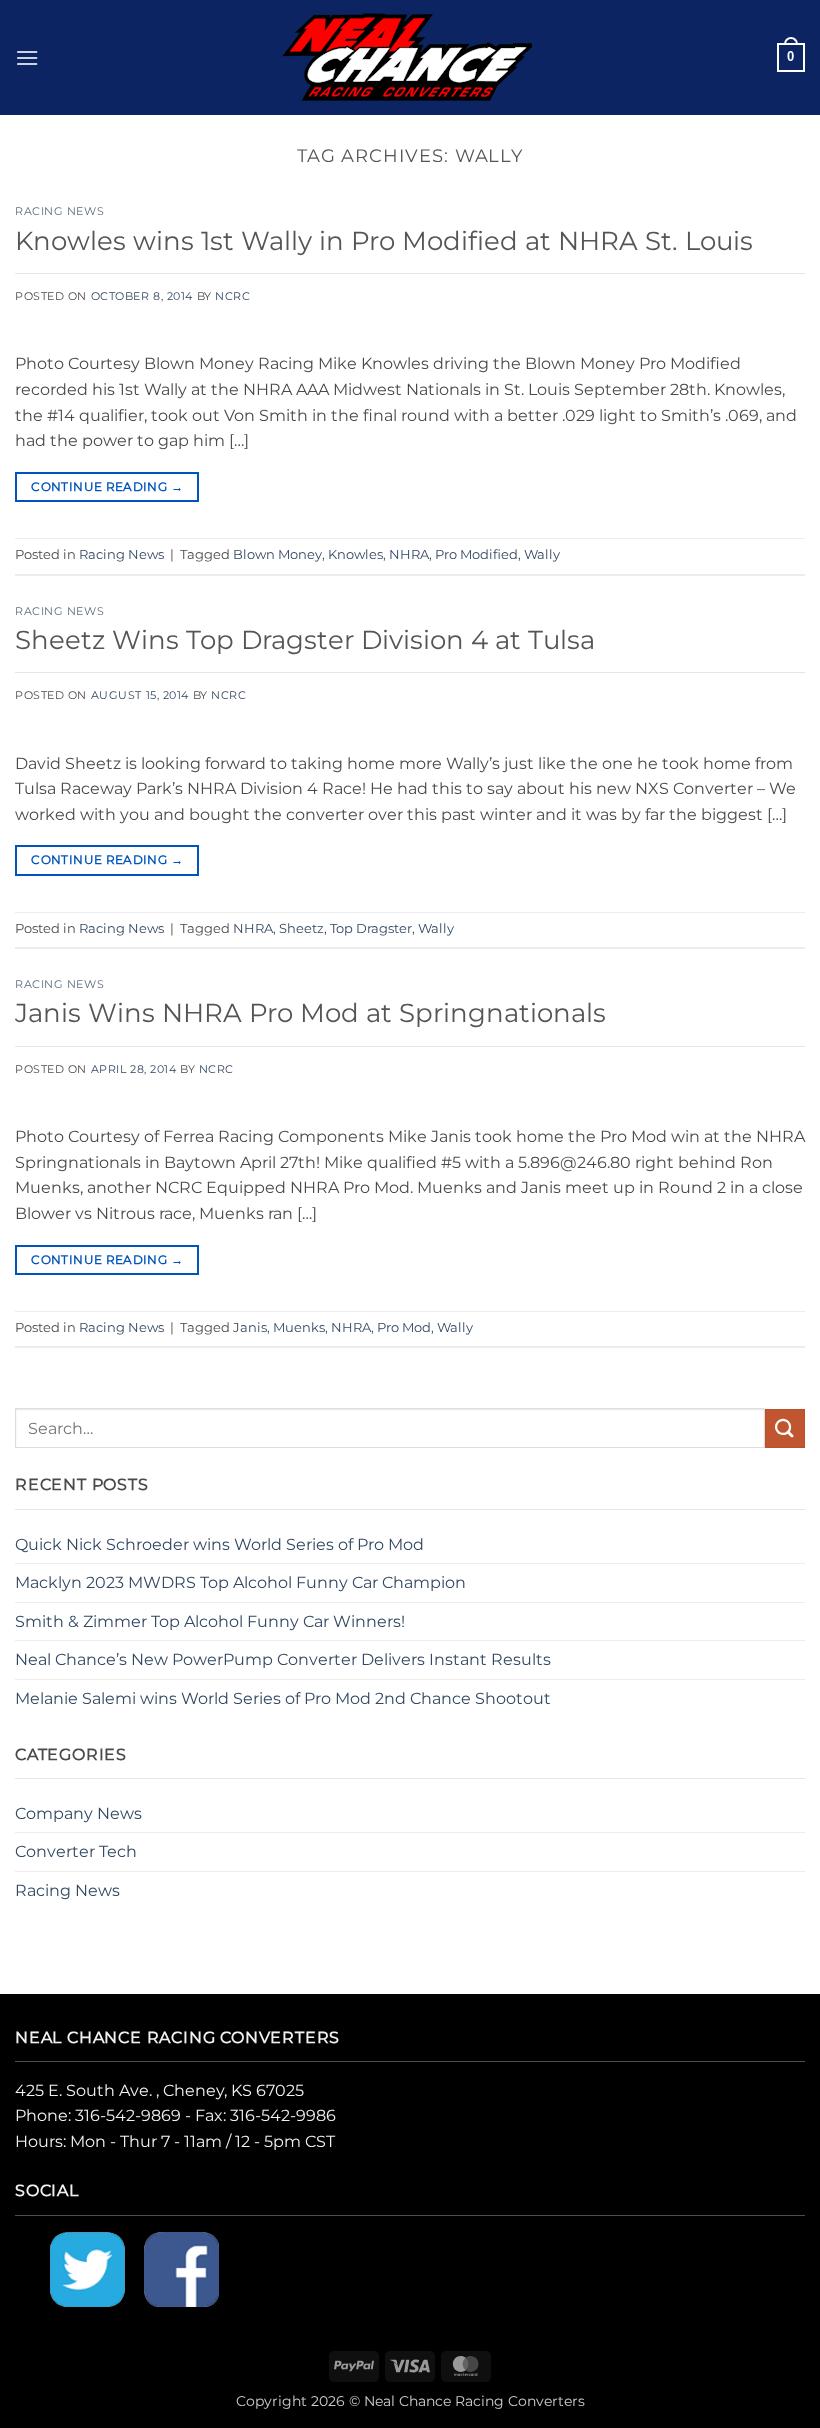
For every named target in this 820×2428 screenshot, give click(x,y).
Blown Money (277, 554)
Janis (250, 1327)
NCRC (232, 296)
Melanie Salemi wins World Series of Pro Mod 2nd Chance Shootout (283, 1698)
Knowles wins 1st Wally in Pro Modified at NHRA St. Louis (384, 240)
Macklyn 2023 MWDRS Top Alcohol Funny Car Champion (240, 1582)
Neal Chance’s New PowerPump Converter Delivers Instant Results (283, 1659)
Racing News (59, 211)
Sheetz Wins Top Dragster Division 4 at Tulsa (305, 639)
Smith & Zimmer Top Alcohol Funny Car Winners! (210, 1621)
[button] (27, 57)
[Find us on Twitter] (87, 2267)
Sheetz (301, 928)
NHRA (409, 554)
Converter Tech (76, 1851)
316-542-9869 (128, 2115)
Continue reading (107, 486)
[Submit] (785, 1428)
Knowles (355, 554)
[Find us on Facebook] (181, 2267)
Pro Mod (404, 1327)
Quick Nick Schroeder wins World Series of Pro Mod (219, 1544)
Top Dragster (371, 928)
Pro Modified (476, 554)
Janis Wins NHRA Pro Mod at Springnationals (310, 1012)
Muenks (299, 1327)
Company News (78, 1813)
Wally (542, 554)
